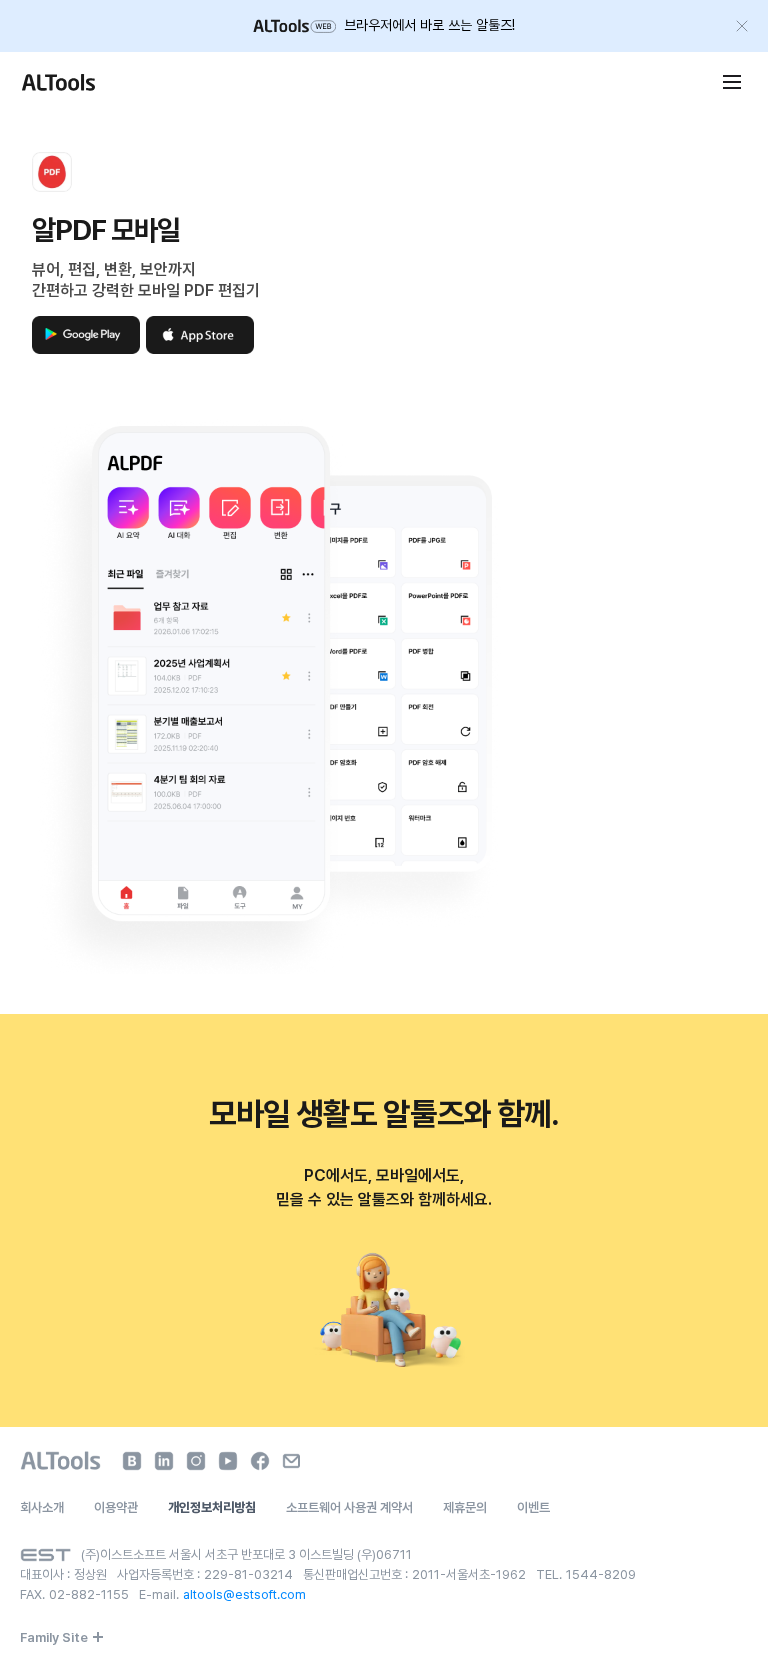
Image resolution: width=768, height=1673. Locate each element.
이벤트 (533, 1507)
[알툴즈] (58, 82)
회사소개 (42, 1507)
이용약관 (116, 1507)
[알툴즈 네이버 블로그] (132, 1461)
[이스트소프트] (45, 1555)
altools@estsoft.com (244, 1594)
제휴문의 (465, 1507)
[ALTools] (60, 1461)
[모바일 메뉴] (732, 82)
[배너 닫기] (742, 26)
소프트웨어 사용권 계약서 (349, 1507)
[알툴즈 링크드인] (164, 1461)
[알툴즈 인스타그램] (196, 1461)
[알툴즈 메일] (292, 1461)
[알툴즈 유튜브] (228, 1461)
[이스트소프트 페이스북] (260, 1461)
